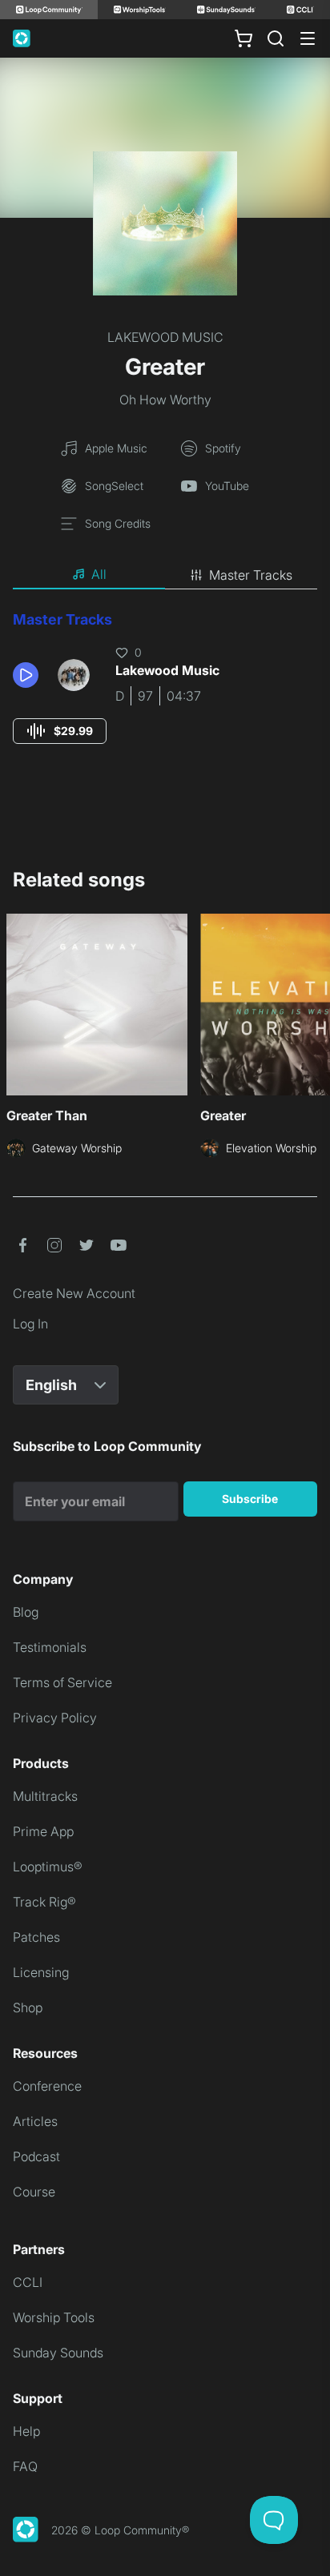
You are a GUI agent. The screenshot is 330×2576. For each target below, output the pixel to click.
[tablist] (165, 575)
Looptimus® (48, 1867)
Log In (30, 1324)
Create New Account (74, 1293)
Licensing (41, 1972)
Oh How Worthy (165, 400)
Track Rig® (44, 1902)
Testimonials (50, 1647)
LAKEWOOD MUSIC (165, 337)
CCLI (28, 2282)
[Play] (26, 675)
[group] (60, 731)
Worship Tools (54, 2317)
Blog (26, 1612)
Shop (28, 2007)
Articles (35, 2121)
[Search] (276, 38)
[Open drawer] (308, 38)
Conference (47, 2086)
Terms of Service (62, 1682)
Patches (36, 1937)
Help (26, 2431)
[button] (29, 675)
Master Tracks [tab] (251, 575)
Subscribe (250, 1499)
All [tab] (99, 574)
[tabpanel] (165, 692)
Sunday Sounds (58, 2353)
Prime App (43, 1831)
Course (34, 2192)
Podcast (36, 2156)
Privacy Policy (55, 1718)
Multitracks (45, 1796)
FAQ (25, 2466)
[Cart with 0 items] (243, 38)
